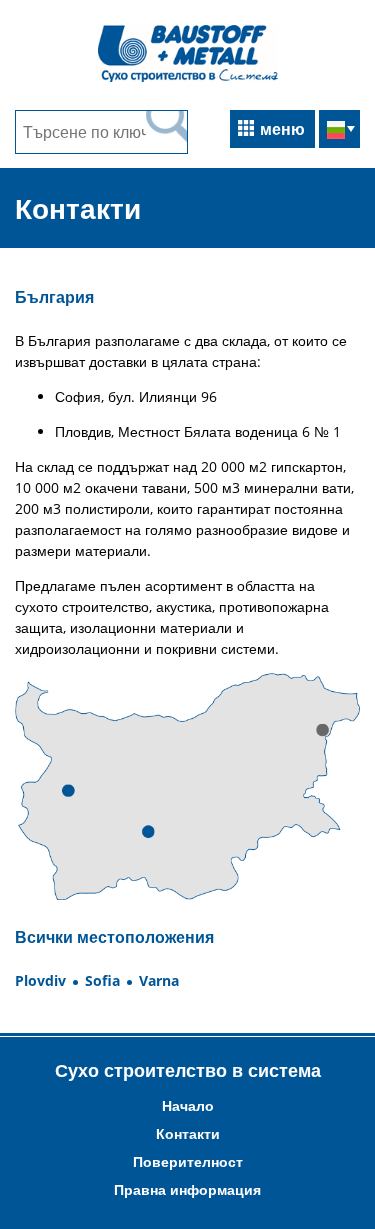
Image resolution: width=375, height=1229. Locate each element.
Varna (159, 980)
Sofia (102, 980)
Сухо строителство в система (188, 1070)
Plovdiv (40, 980)
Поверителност (188, 1161)
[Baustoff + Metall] (188, 79)
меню (282, 129)
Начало (188, 1105)
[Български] (339, 130)
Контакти (188, 1133)
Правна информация (187, 1189)
